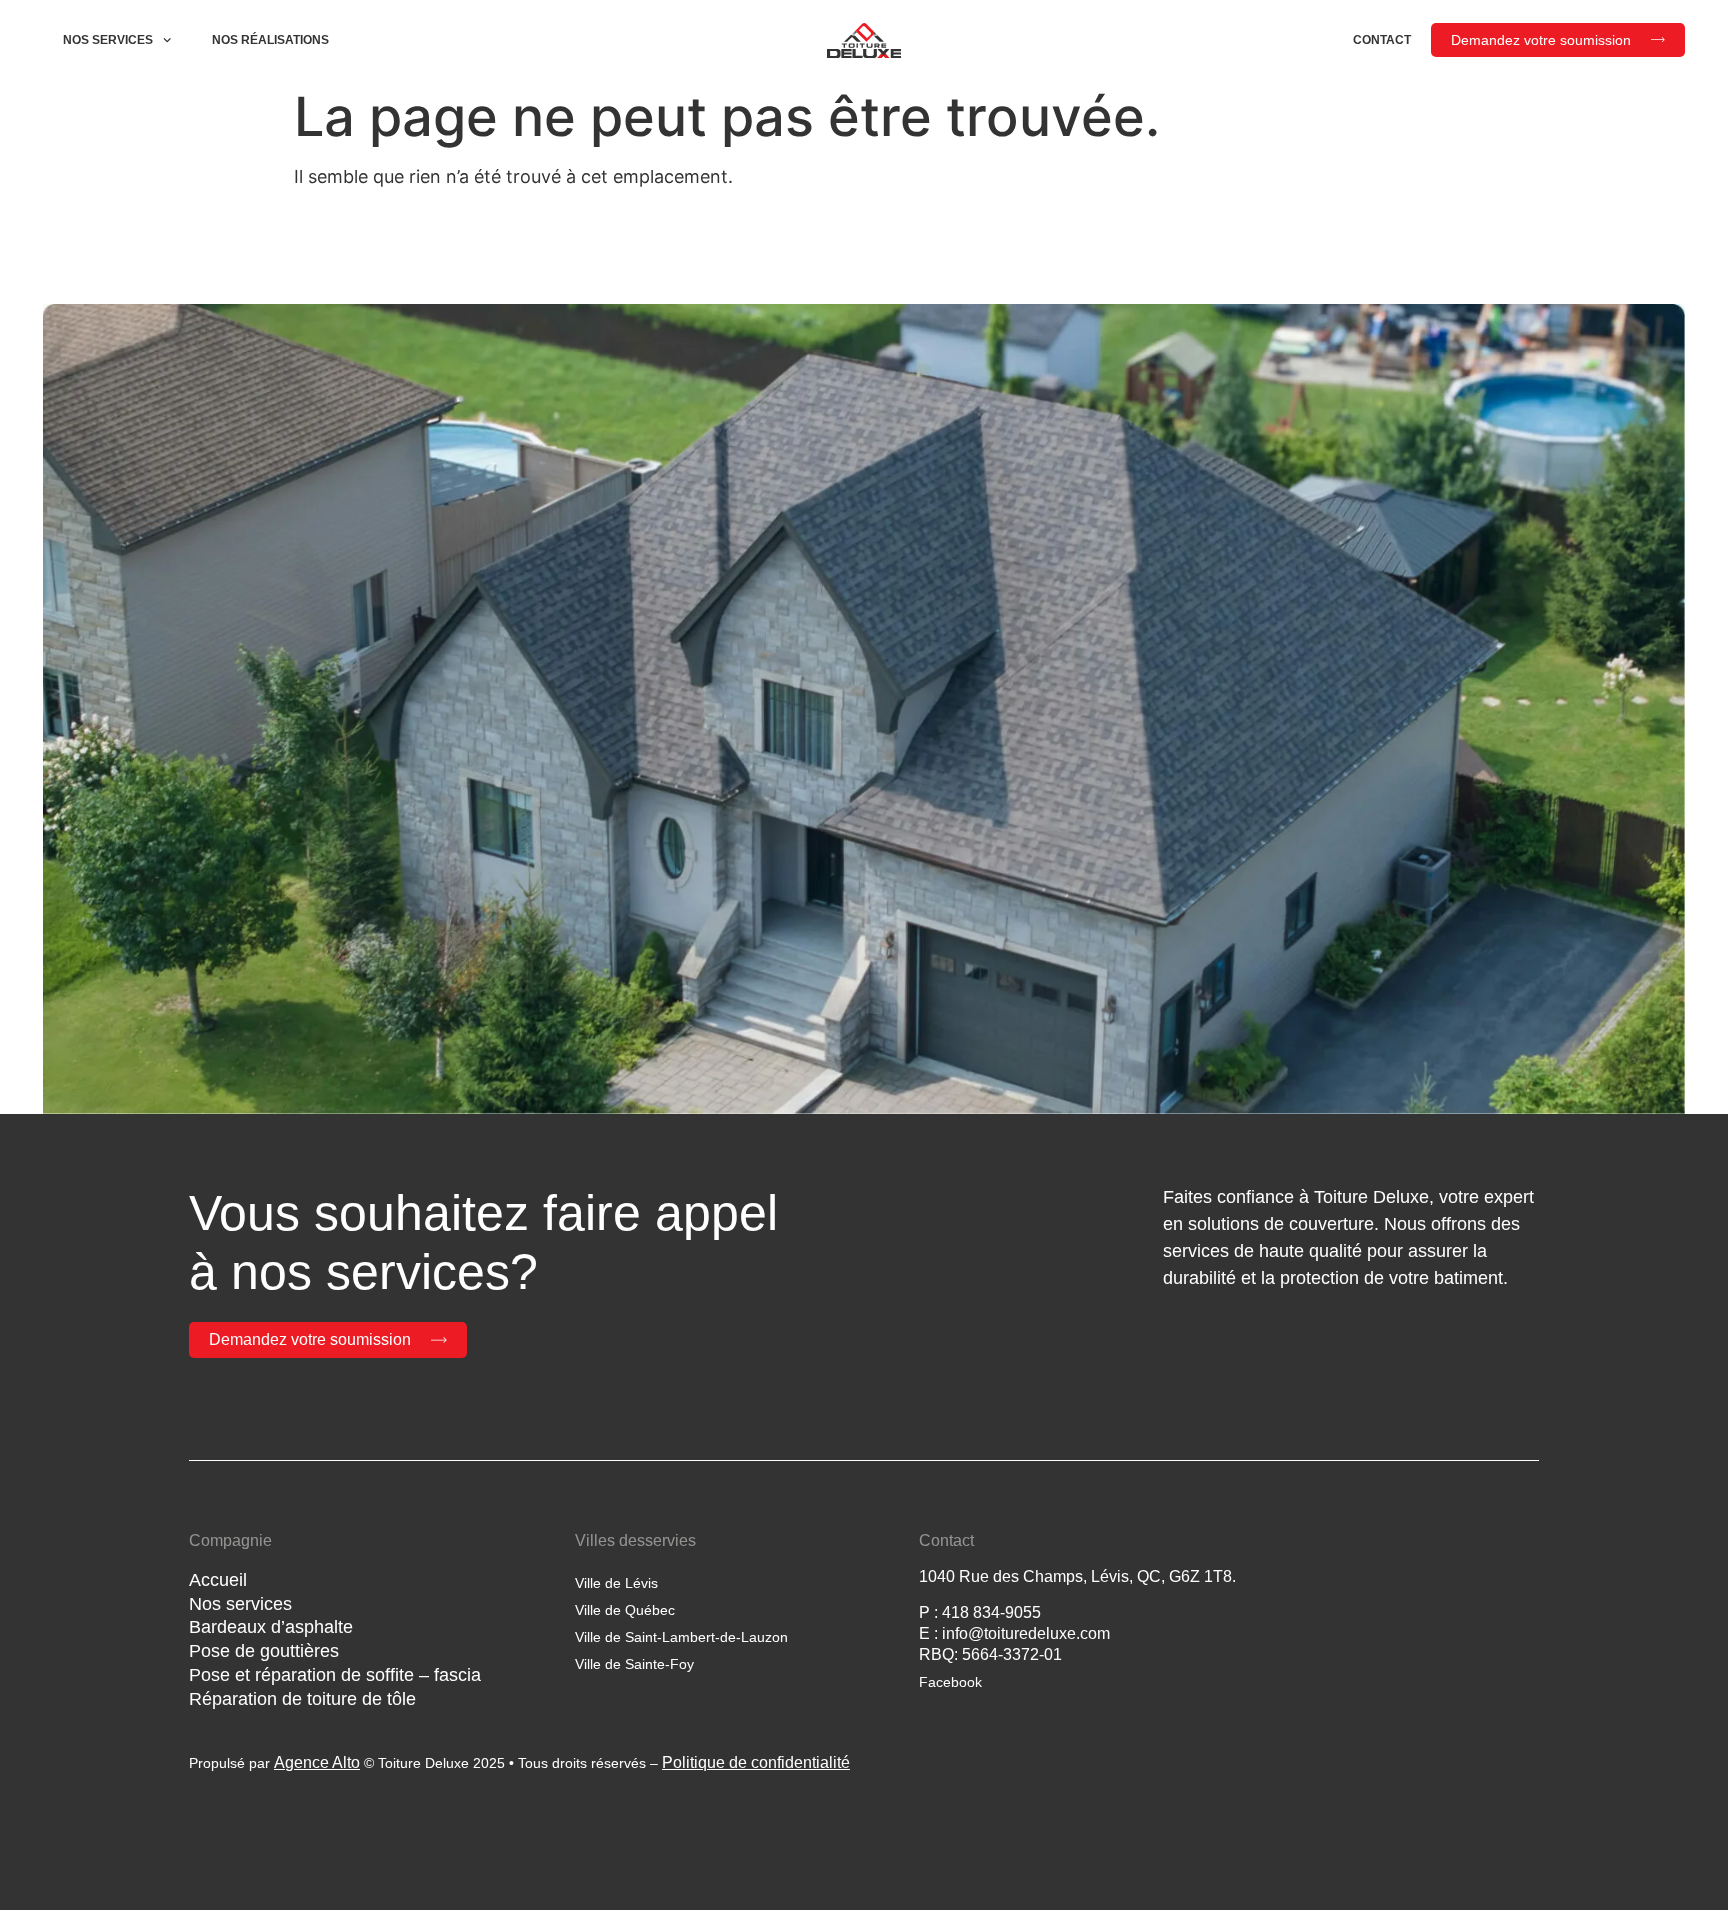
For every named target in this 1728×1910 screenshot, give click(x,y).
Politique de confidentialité (756, 1762)
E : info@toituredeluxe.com (1014, 1633)
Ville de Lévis (616, 1583)
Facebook (950, 1682)
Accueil (218, 1580)
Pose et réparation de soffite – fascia (335, 1675)
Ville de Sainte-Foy (634, 1664)
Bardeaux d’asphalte (271, 1627)
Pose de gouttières (264, 1651)
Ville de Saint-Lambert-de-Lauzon (681, 1637)
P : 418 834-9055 (980, 1612)
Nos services (108, 40)
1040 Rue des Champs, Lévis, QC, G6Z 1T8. (1077, 1576)
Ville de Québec (625, 1610)
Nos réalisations (270, 40)
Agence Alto (317, 1762)
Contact (1382, 40)
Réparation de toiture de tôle (302, 1699)
